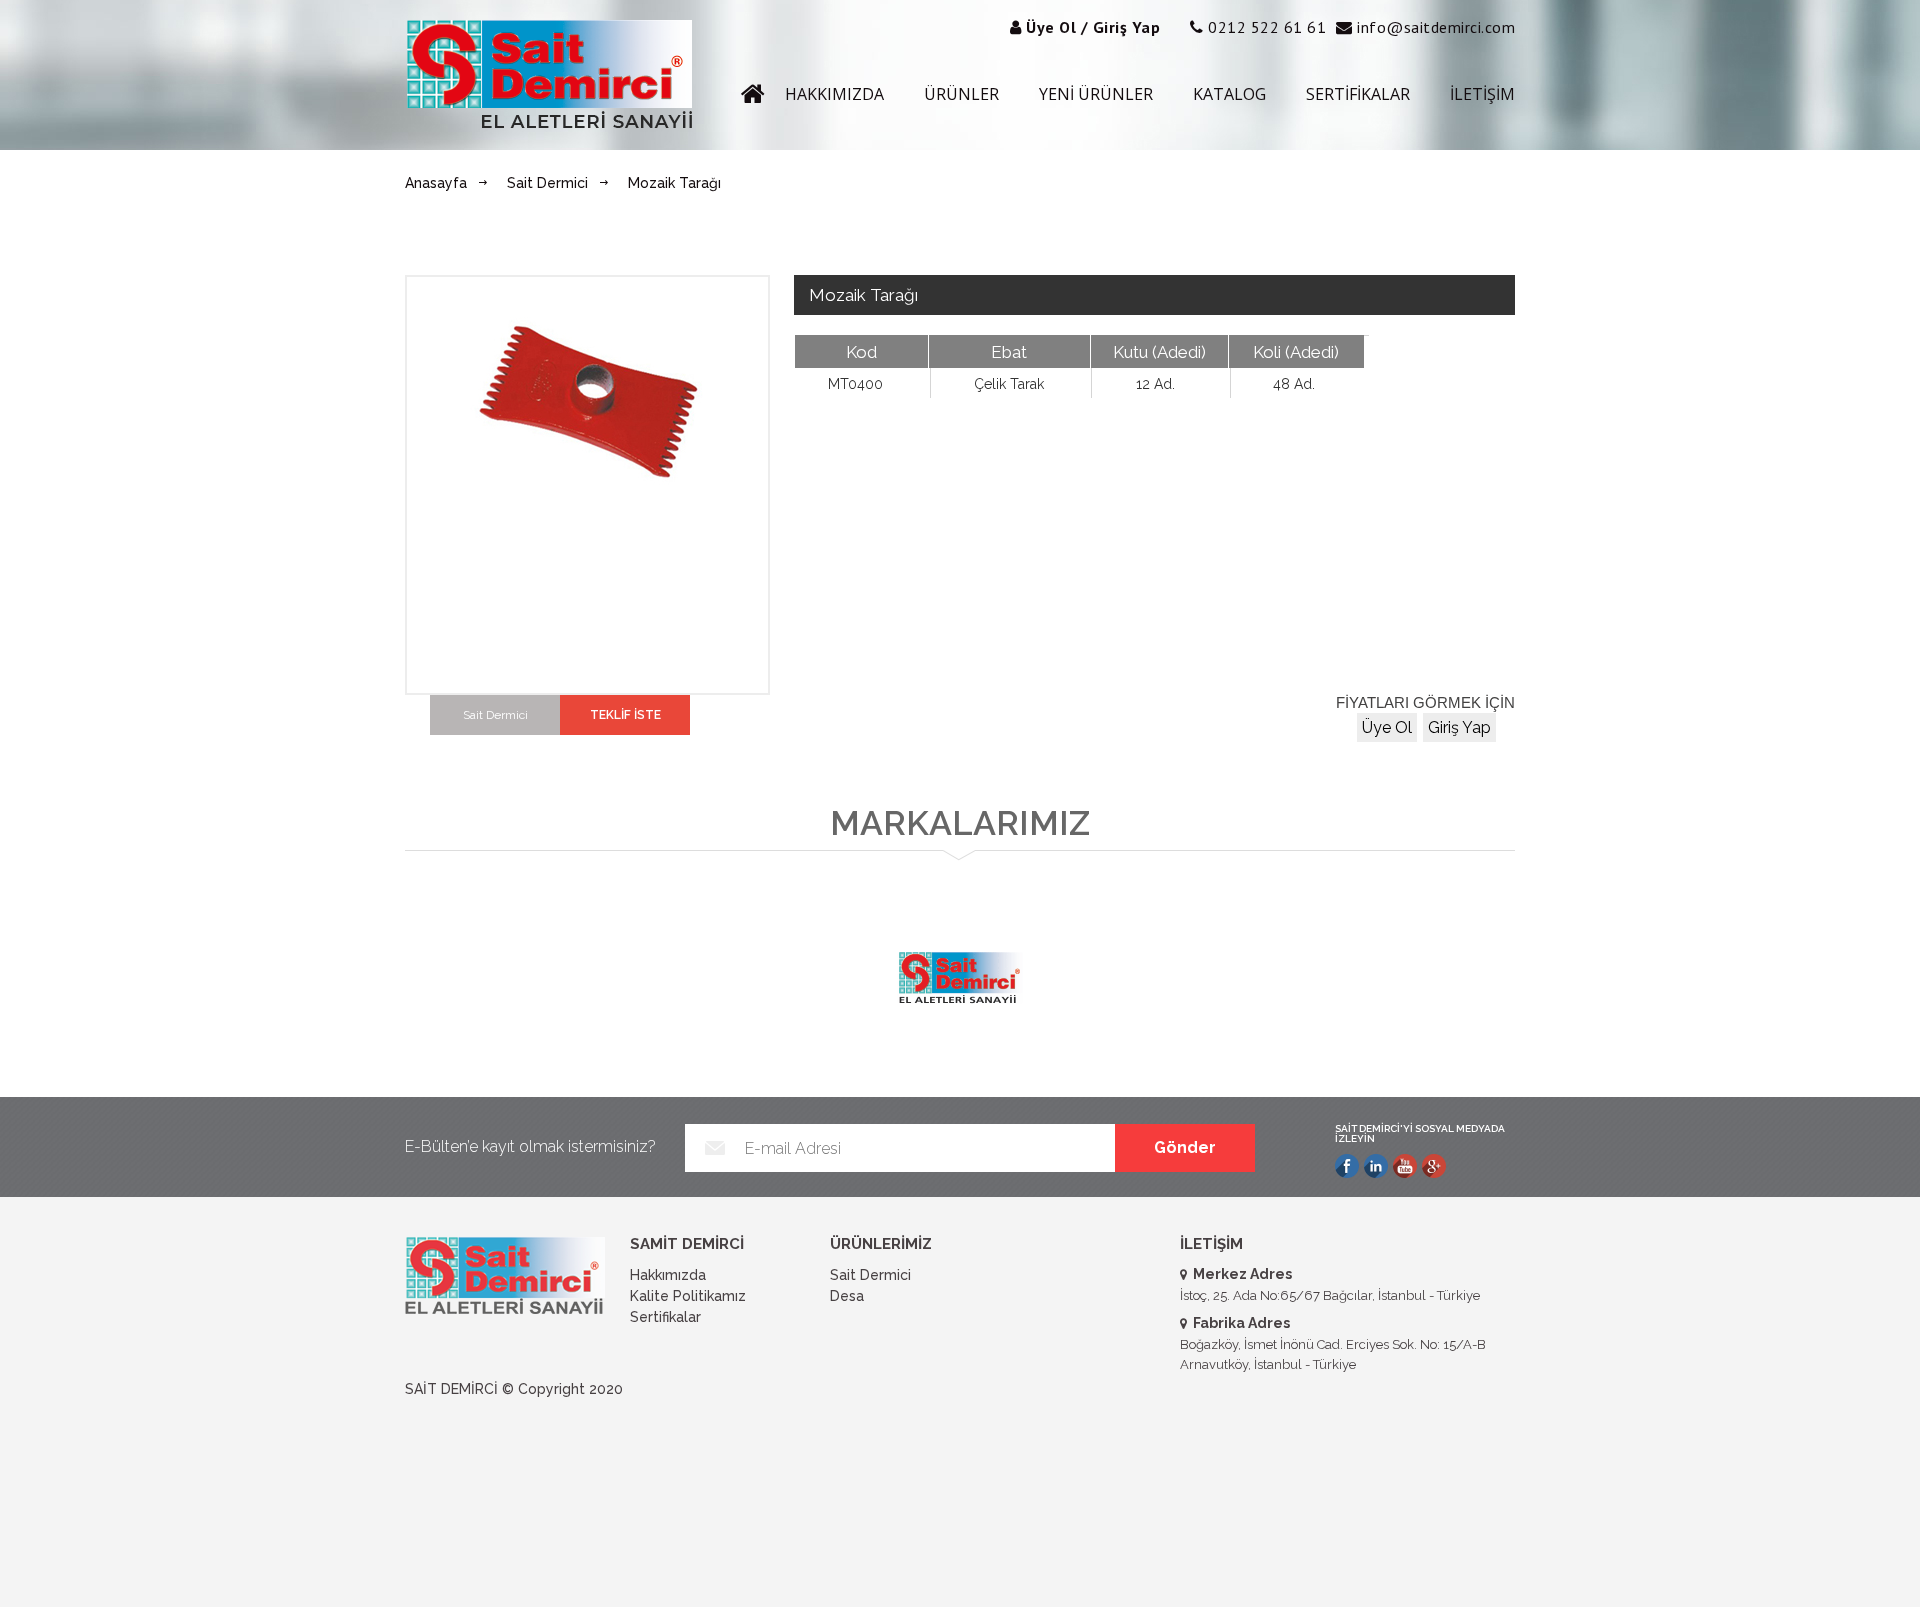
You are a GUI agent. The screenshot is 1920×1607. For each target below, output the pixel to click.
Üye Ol (1387, 727)
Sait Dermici (547, 183)
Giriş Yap (1459, 727)
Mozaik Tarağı (674, 183)
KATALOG (1229, 94)
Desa (847, 1296)
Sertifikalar (665, 1317)
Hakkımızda (668, 1275)
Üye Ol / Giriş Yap (1093, 27)
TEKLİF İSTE (625, 715)
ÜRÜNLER (961, 94)
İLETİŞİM (1482, 94)
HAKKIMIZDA (834, 94)
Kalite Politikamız (688, 1296)
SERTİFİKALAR (1358, 94)
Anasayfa (436, 183)
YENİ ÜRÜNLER (1096, 94)
